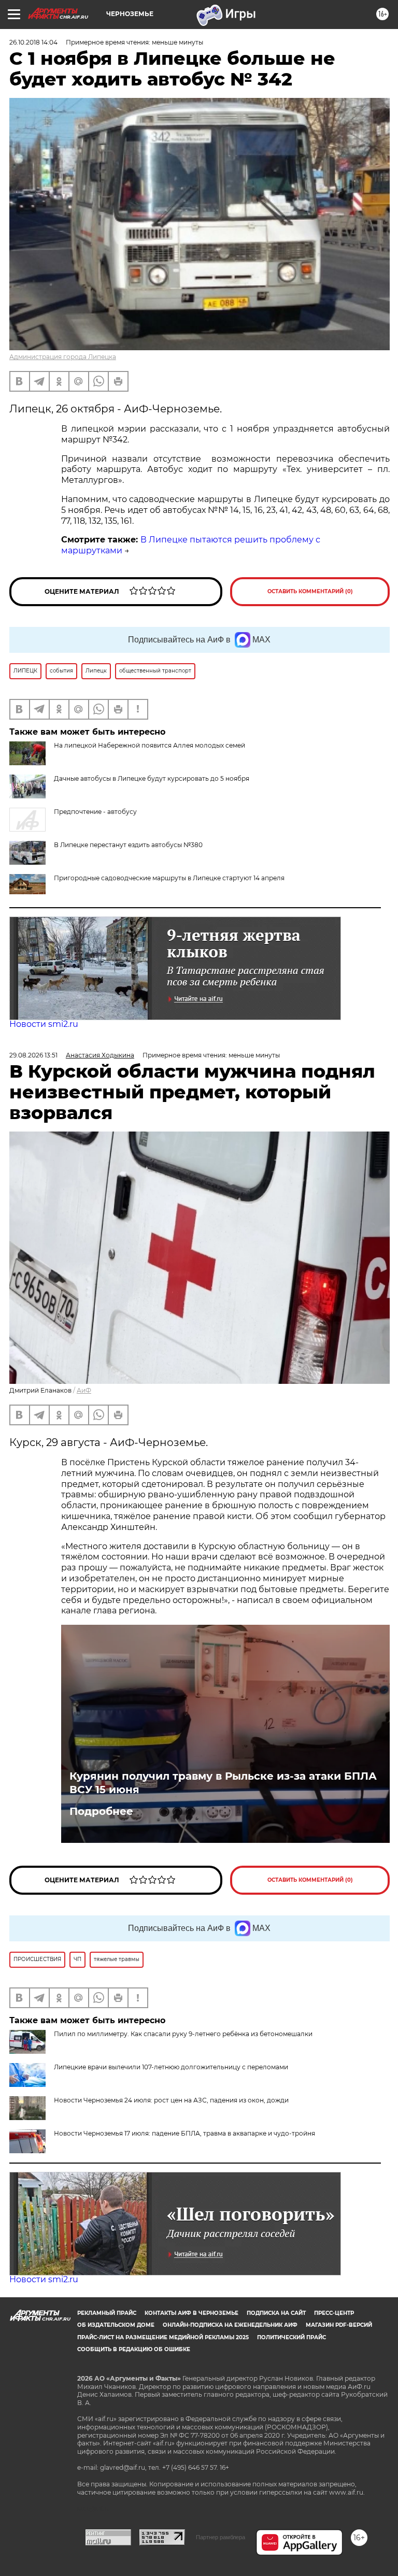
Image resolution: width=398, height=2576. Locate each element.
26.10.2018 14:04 (33, 42)
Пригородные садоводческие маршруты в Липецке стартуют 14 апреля (169, 878)
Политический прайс (292, 2337)
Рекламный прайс (107, 2313)
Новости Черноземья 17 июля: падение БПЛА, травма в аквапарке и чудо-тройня (184, 2133)
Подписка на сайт (276, 2313)
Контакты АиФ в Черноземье (191, 2313)
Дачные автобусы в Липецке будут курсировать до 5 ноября (152, 778)
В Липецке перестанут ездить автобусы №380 (128, 845)
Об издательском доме (116, 2325)
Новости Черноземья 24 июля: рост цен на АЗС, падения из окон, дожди (171, 2100)
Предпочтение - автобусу (95, 812)
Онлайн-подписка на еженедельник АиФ (230, 2325)
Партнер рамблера (221, 2537)
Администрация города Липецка (63, 357)
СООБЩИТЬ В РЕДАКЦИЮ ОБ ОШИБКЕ (134, 2349)
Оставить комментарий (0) (310, 591)
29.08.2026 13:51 (33, 1055)
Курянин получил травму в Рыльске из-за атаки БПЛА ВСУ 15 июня (223, 1783)
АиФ (84, 1390)
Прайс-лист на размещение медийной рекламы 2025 (163, 2337)
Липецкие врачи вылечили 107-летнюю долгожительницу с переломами (171, 2067)
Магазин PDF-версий (339, 2325)
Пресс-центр (334, 2313)
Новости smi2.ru (44, 1024)
